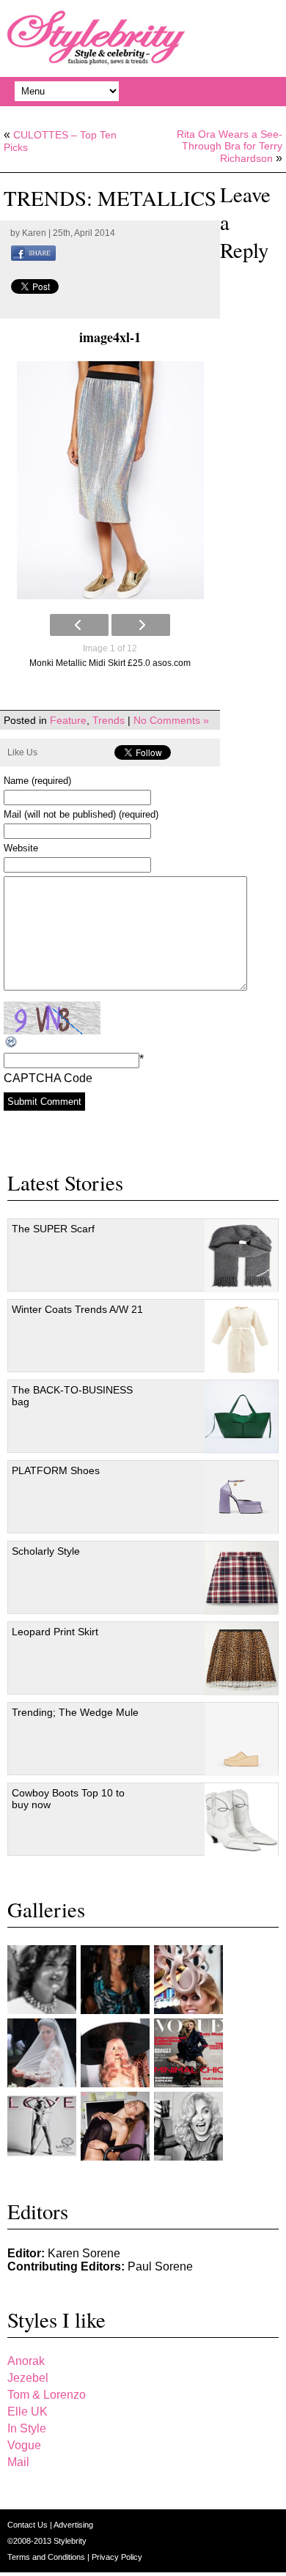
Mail (18, 2462)
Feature (68, 720)
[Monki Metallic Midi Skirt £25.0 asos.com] (110, 480)
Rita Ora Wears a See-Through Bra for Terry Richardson (230, 146)
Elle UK (27, 2412)
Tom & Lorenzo (47, 2395)
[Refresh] (12, 1042)
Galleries (46, 1909)
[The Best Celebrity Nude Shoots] (42, 2126)
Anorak (26, 2361)
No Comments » (171, 720)
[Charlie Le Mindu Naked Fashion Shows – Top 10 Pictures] (115, 2053)
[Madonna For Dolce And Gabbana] (188, 2126)
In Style (27, 2428)
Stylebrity (70, 2541)
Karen (34, 233)
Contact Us (29, 2525)
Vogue (24, 2445)
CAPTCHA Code (48, 1078)
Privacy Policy (117, 2557)
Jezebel (28, 2378)
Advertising (73, 2525)
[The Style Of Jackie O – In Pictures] (42, 1980)
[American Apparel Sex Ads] (115, 2126)
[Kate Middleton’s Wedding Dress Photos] (42, 2053)
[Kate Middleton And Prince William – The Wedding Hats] (188, 1980)
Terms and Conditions (47, 2557)
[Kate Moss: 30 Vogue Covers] (188, 2053)
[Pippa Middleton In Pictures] (115, 1980)
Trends (109, 720)
